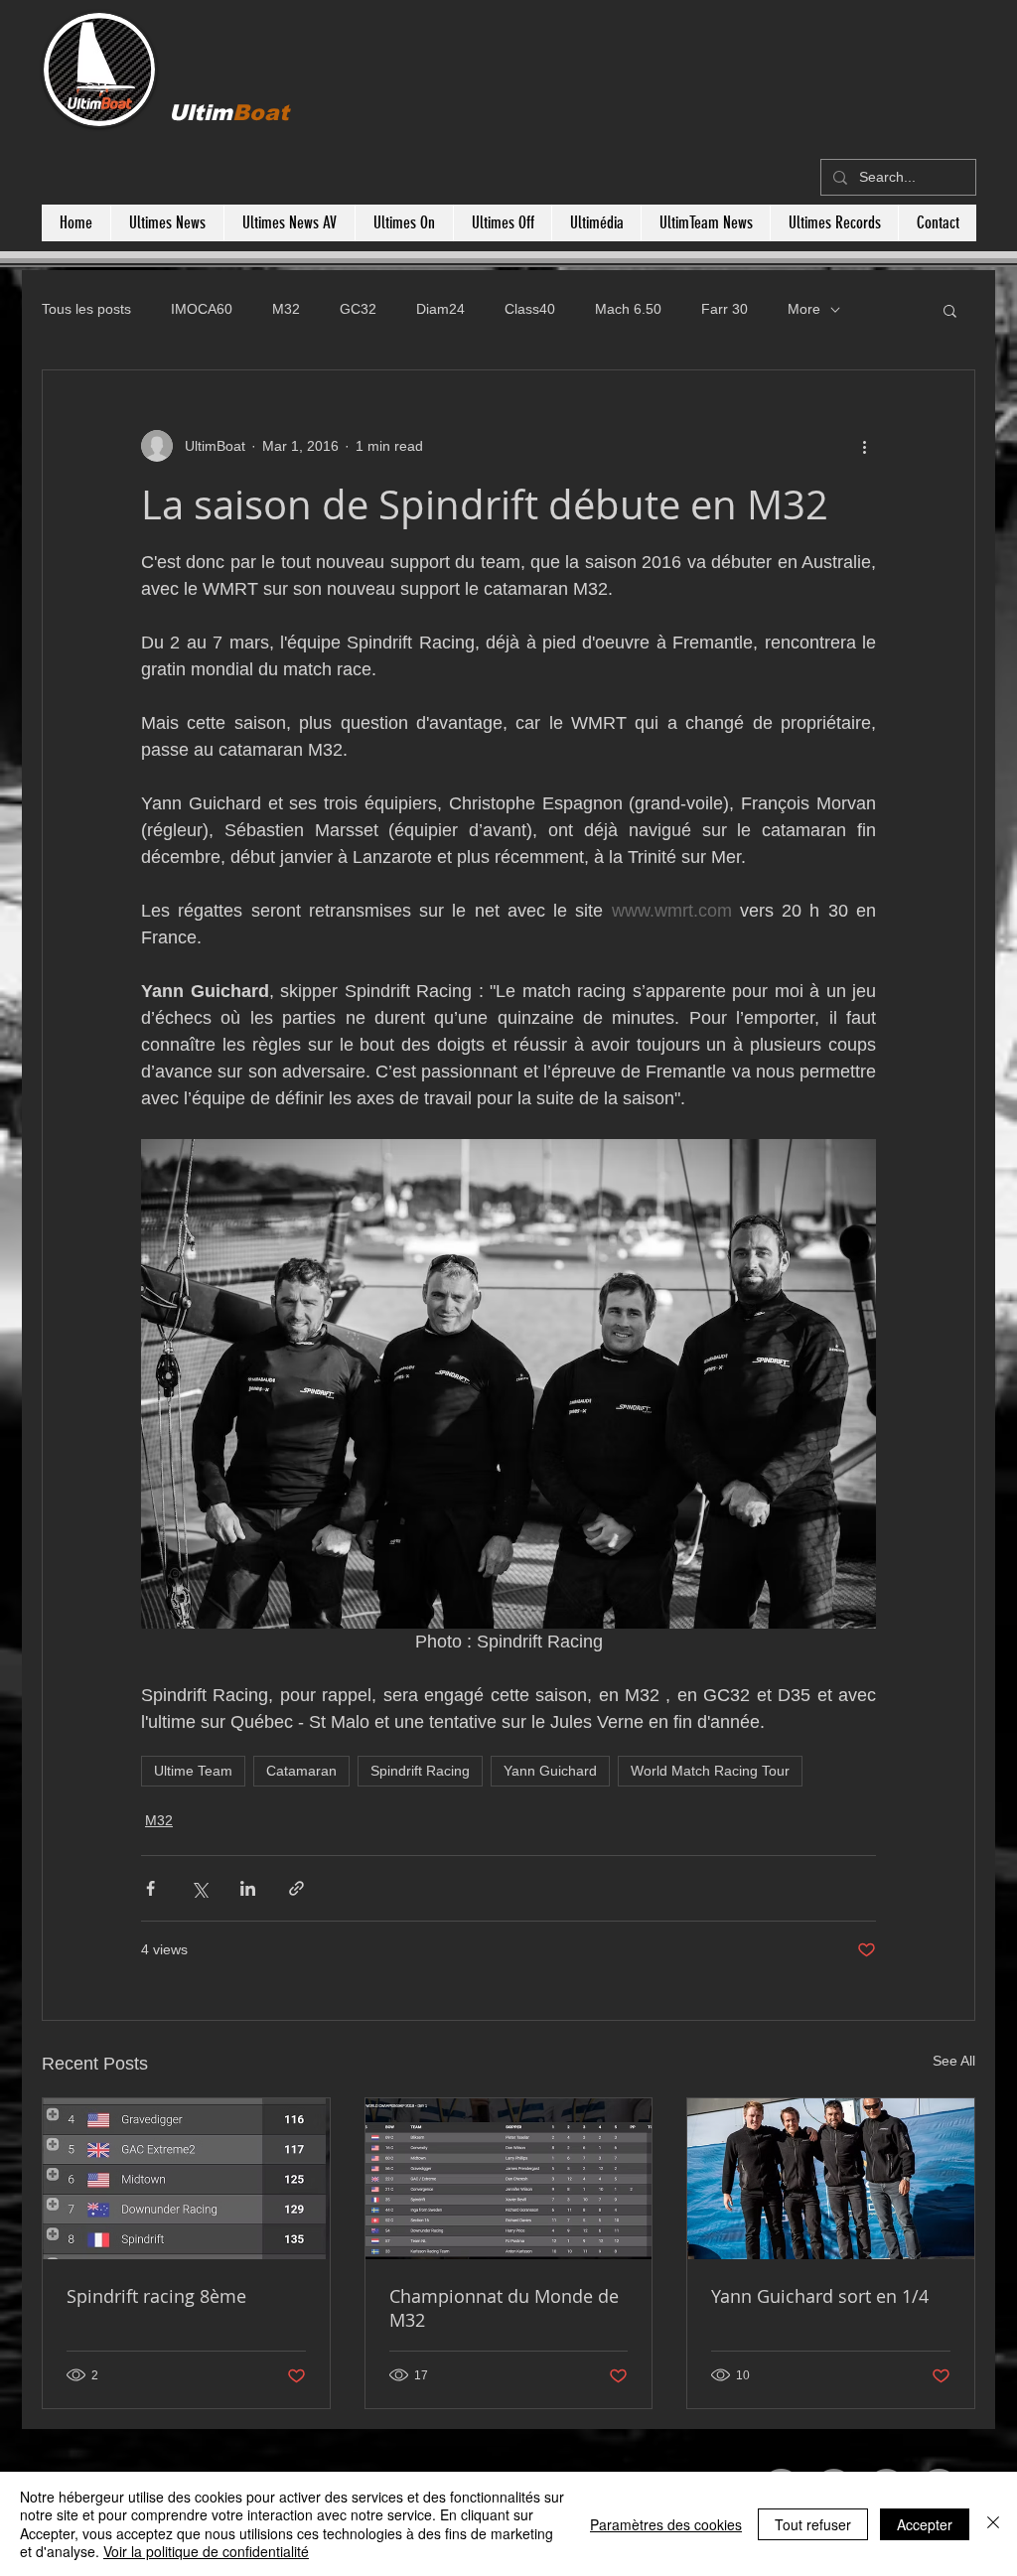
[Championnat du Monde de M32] (509, 2179)
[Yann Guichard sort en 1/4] (831, 2179)
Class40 (530, 309)
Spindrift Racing (420, 1771)
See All (954, 2061)
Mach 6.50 (628, 309)
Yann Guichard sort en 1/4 (820, 2296)
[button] (950, 310)
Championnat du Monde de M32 (504, 2308)
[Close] (993, 2524)
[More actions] (864, 446)
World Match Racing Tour (710, 1771)
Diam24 (440, 309)
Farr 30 (725, 309)
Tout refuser (813, 2524)
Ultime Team (193, 1771)
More (804, 309)
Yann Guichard (550, 1771)
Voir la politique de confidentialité (206, 2551)
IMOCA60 (202, 309)
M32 (286, 309)
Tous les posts (86, 309)
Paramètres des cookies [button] (666, 2524)
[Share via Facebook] (150, 1888)
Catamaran (301, 1771)
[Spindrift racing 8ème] (186, 2179)
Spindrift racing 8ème (156, 2296)
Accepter (925, 2524)
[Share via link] (296, 1888)
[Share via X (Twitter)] (199, 1888)
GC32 (358, 309)
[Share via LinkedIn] (248, 1888)
